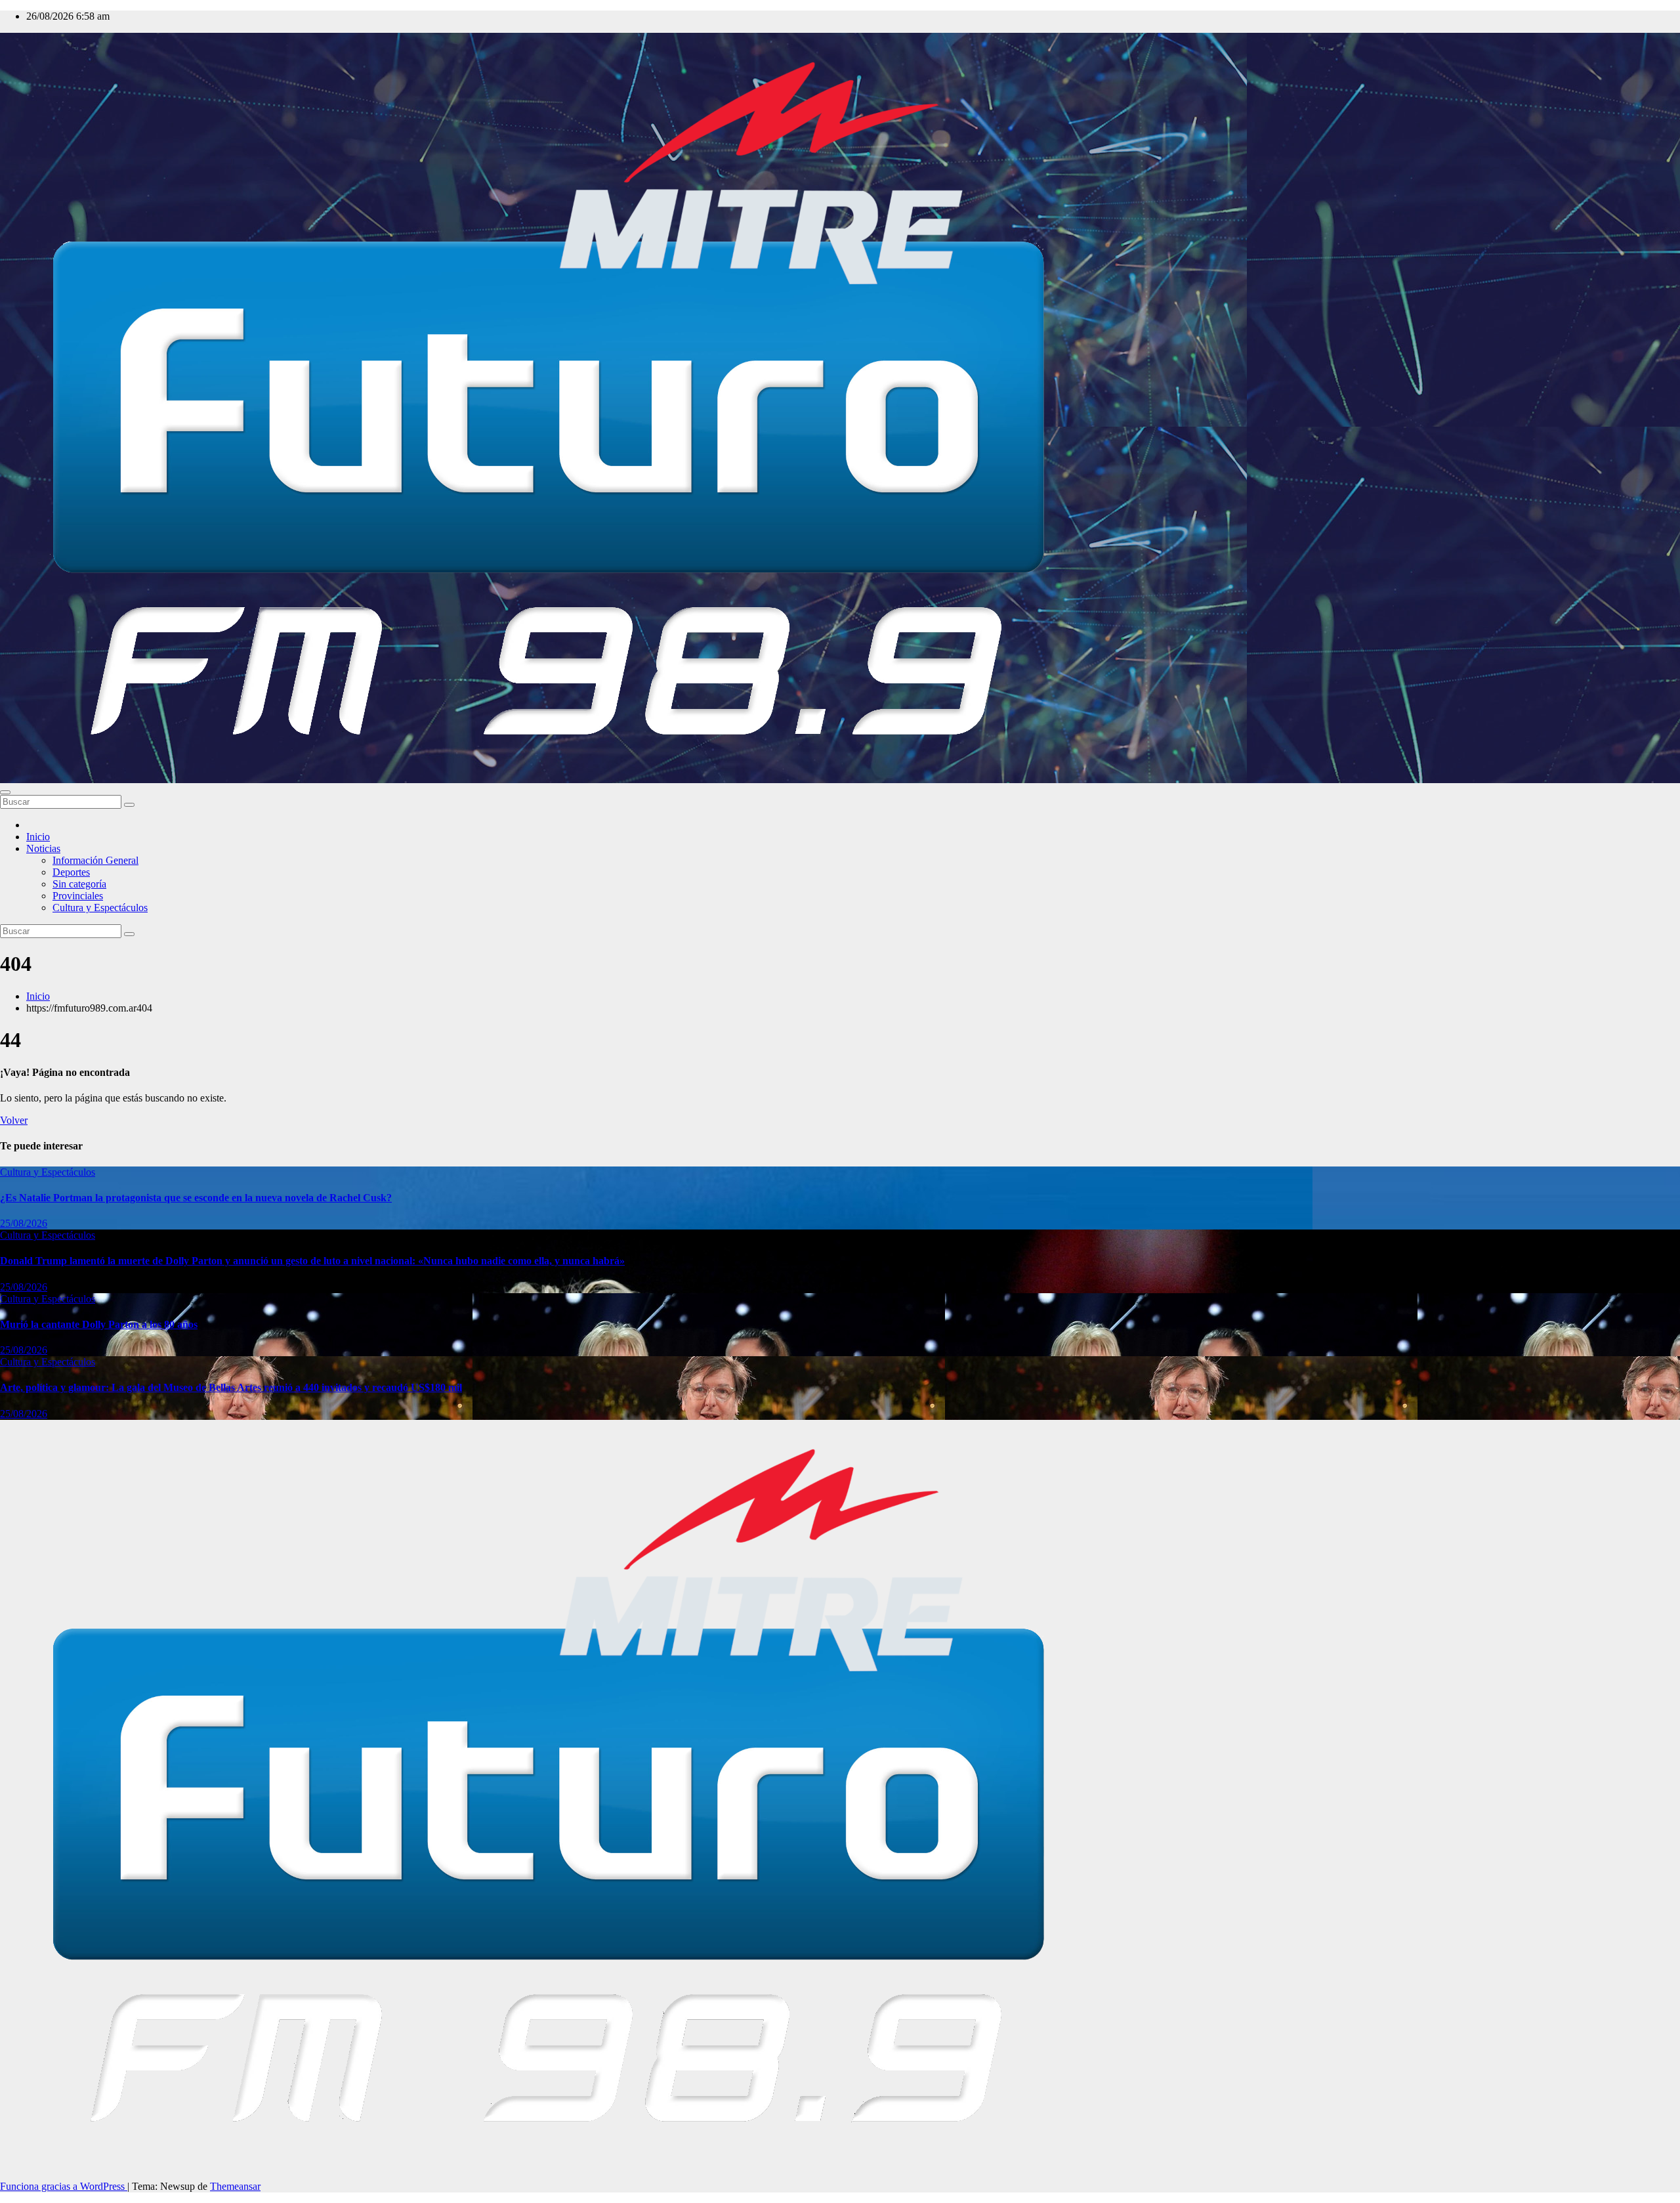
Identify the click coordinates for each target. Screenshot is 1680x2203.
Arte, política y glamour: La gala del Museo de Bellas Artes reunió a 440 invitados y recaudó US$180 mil (231, 1387)
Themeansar (235, 2186)
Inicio (38, 837)
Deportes (71, 872)
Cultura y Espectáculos (100, 908)
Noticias (43, 848)
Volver (14, 1120)
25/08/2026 (24, 1223)
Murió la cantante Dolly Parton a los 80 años (99, 1324)
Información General (95, 860)
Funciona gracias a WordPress (64, 2186)
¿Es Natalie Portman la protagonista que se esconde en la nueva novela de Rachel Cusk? (196, 1198)
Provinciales (78, 896)
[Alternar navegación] (5, 792)
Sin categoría (79, 884)
